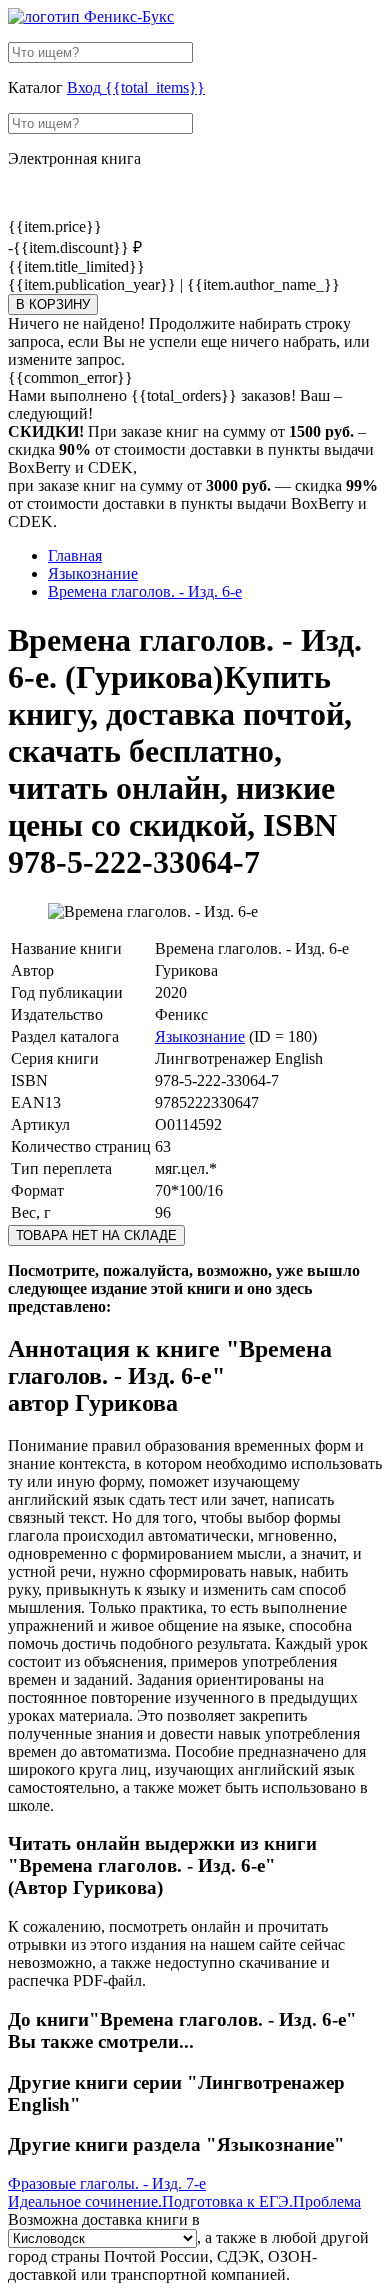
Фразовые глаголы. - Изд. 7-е (107, 2183)
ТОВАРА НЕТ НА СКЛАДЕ (96, 1235)
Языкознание (200, 1036)
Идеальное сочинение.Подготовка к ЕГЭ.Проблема (184, 2201)
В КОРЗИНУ (53, 304)
